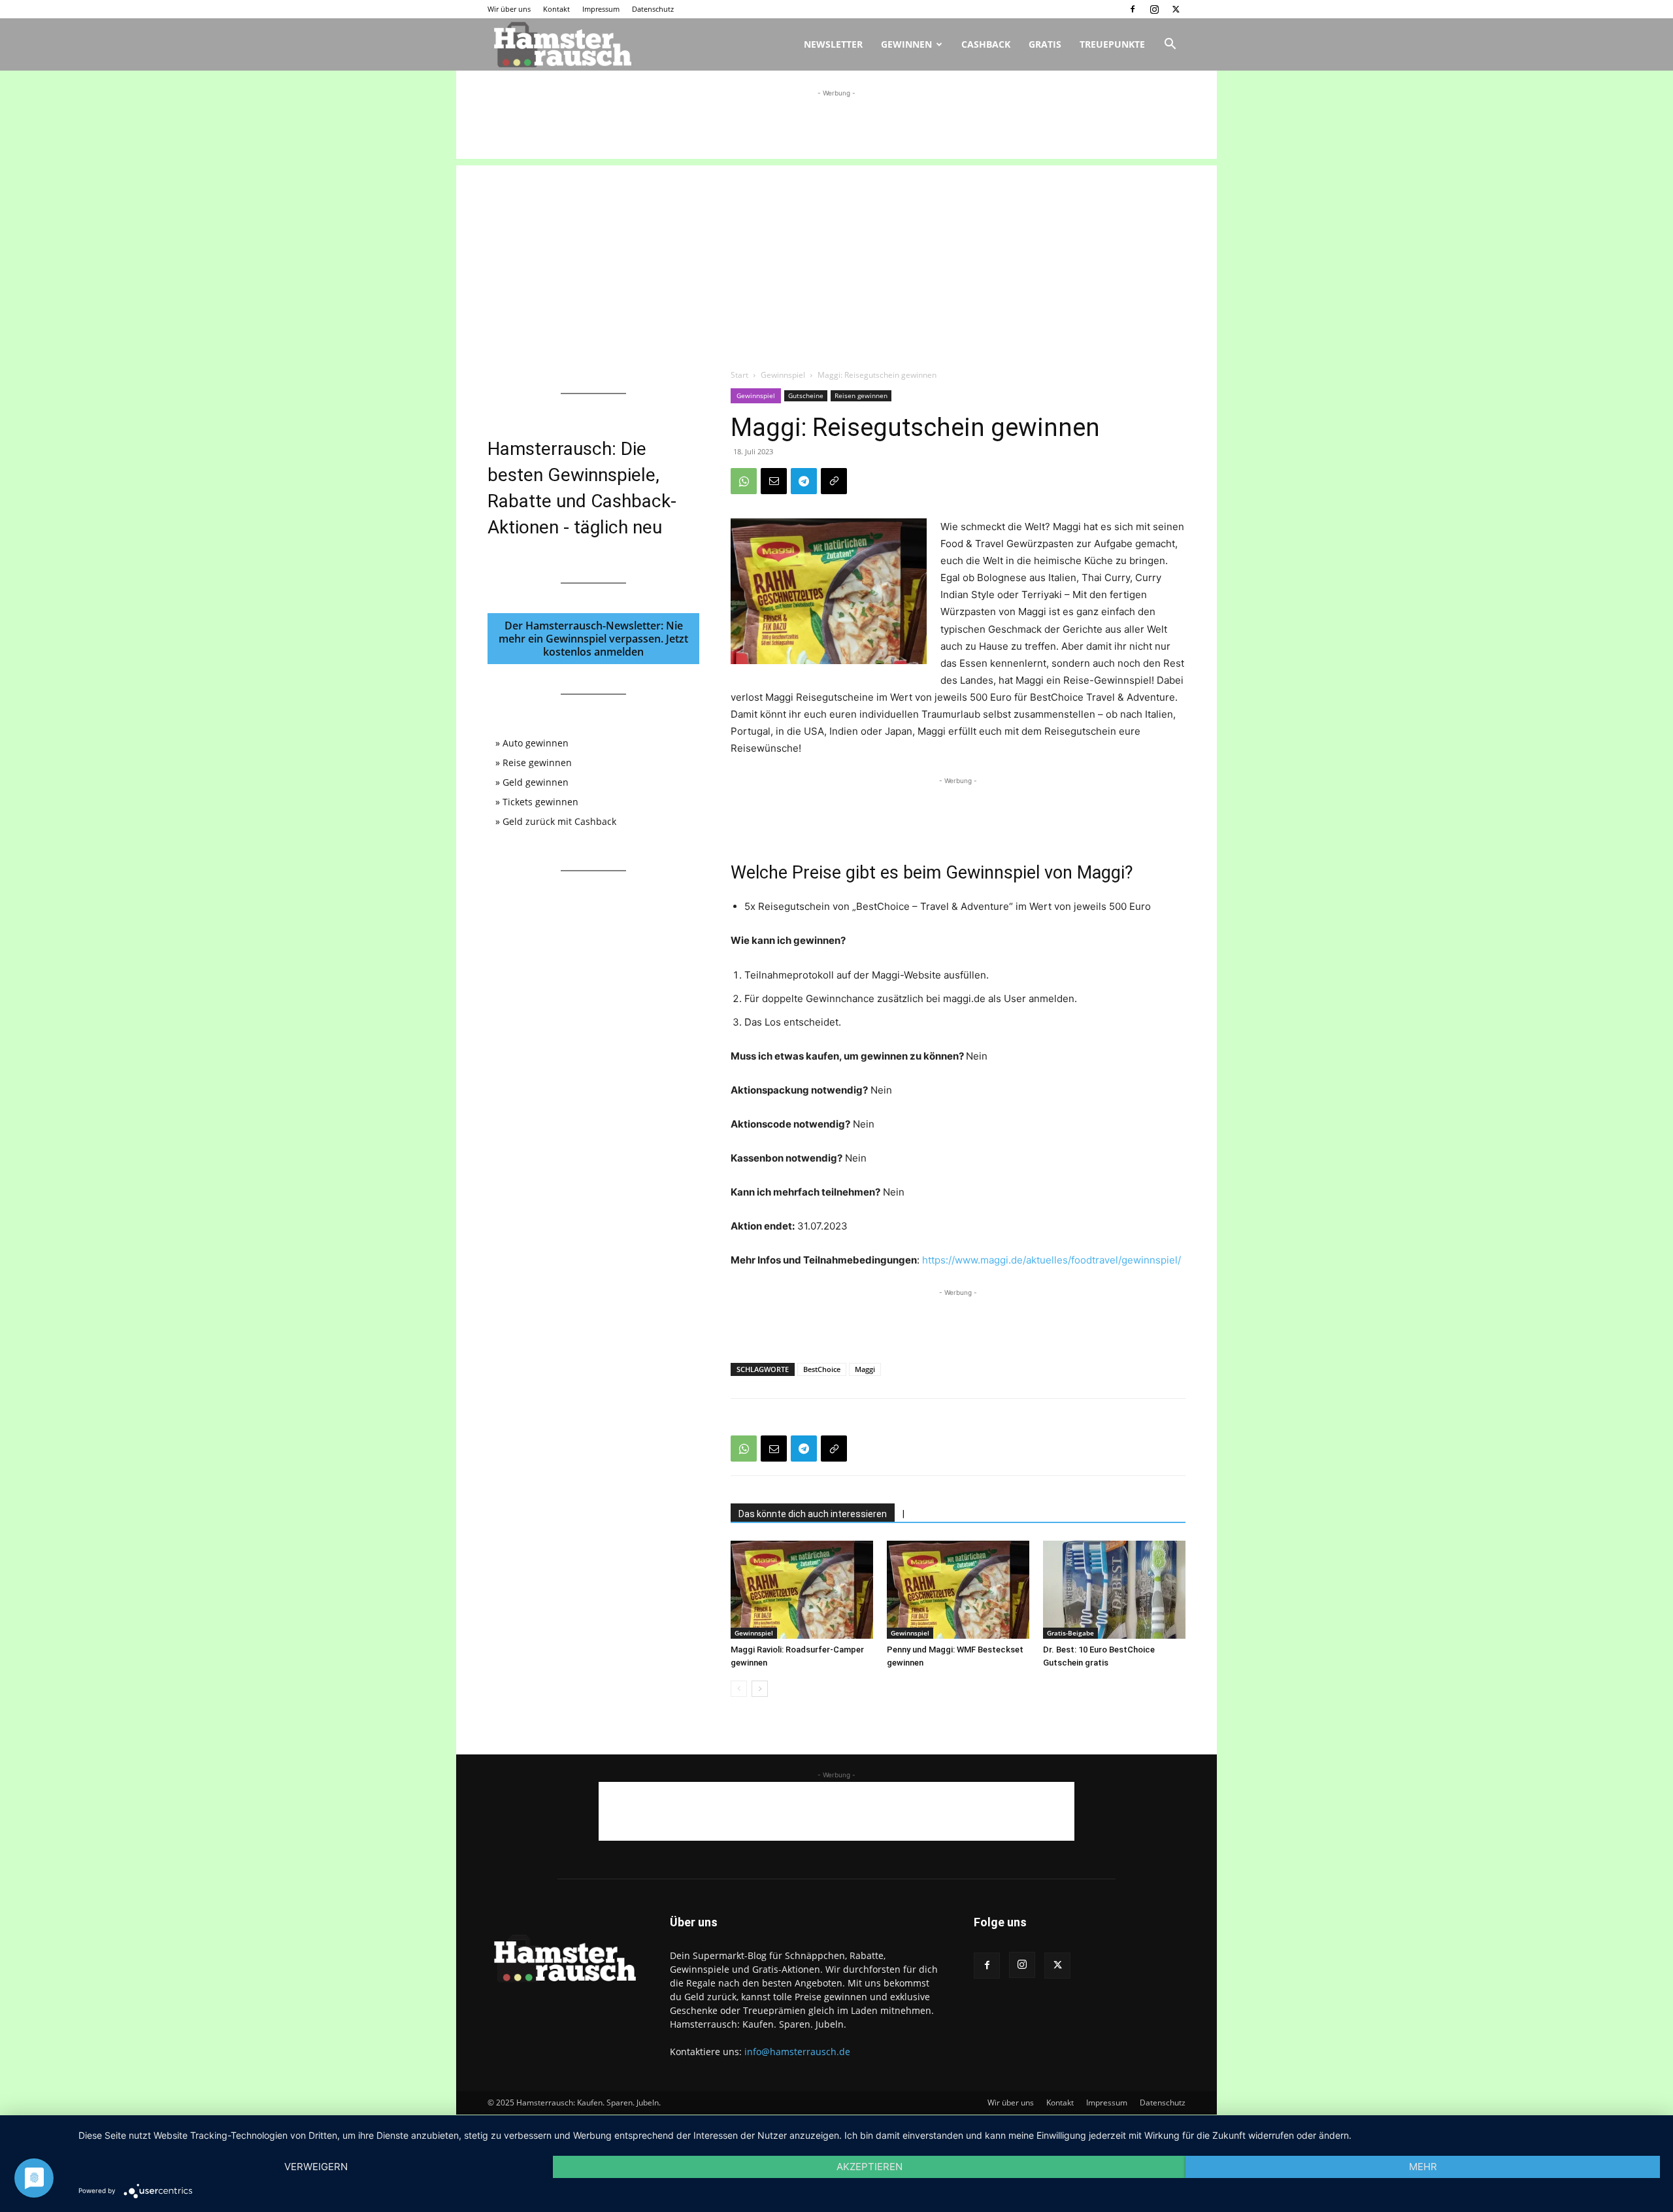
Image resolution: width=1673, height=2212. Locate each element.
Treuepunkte (1112, 44)
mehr (1423, 2167)
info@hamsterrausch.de (797, 2052)
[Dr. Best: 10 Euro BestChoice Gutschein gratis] (1114, 1590)
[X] (1176, 9)
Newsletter (833, 44)
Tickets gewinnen (540, 802)
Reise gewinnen (537, 762)
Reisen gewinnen (861, 395)
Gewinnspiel (783, 375)
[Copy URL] (834, 481)
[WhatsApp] (744, 481)
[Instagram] (1154, 9)
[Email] (774, 481)
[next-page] (760, 1689)
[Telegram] (804, 481)
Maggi (865, 1369)
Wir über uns (509, 9)
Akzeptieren (870, 2167)
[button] (1170, 45)
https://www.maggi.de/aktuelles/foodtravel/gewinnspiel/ (1052, 1260)
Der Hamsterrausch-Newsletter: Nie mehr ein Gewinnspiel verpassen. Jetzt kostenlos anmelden (593, 639)
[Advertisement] (836, 129)
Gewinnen (906, 44)
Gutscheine (806, 395)
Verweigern (316, 2167)
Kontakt (556, 9)
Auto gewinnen (536, 743)
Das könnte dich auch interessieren (813, 1514)
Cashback (986, 44)
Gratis (1045, 44)
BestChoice (822, 1369)
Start (739, 375)
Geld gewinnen (536, 782)
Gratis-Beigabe (1070, 1633)
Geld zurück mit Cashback (559, 821)
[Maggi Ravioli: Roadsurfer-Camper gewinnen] (802, 1590)
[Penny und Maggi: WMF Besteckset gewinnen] (958, 1590)
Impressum (601, 9)
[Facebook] (1133, 9)
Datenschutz (653, 9)
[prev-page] (739, 1689)
